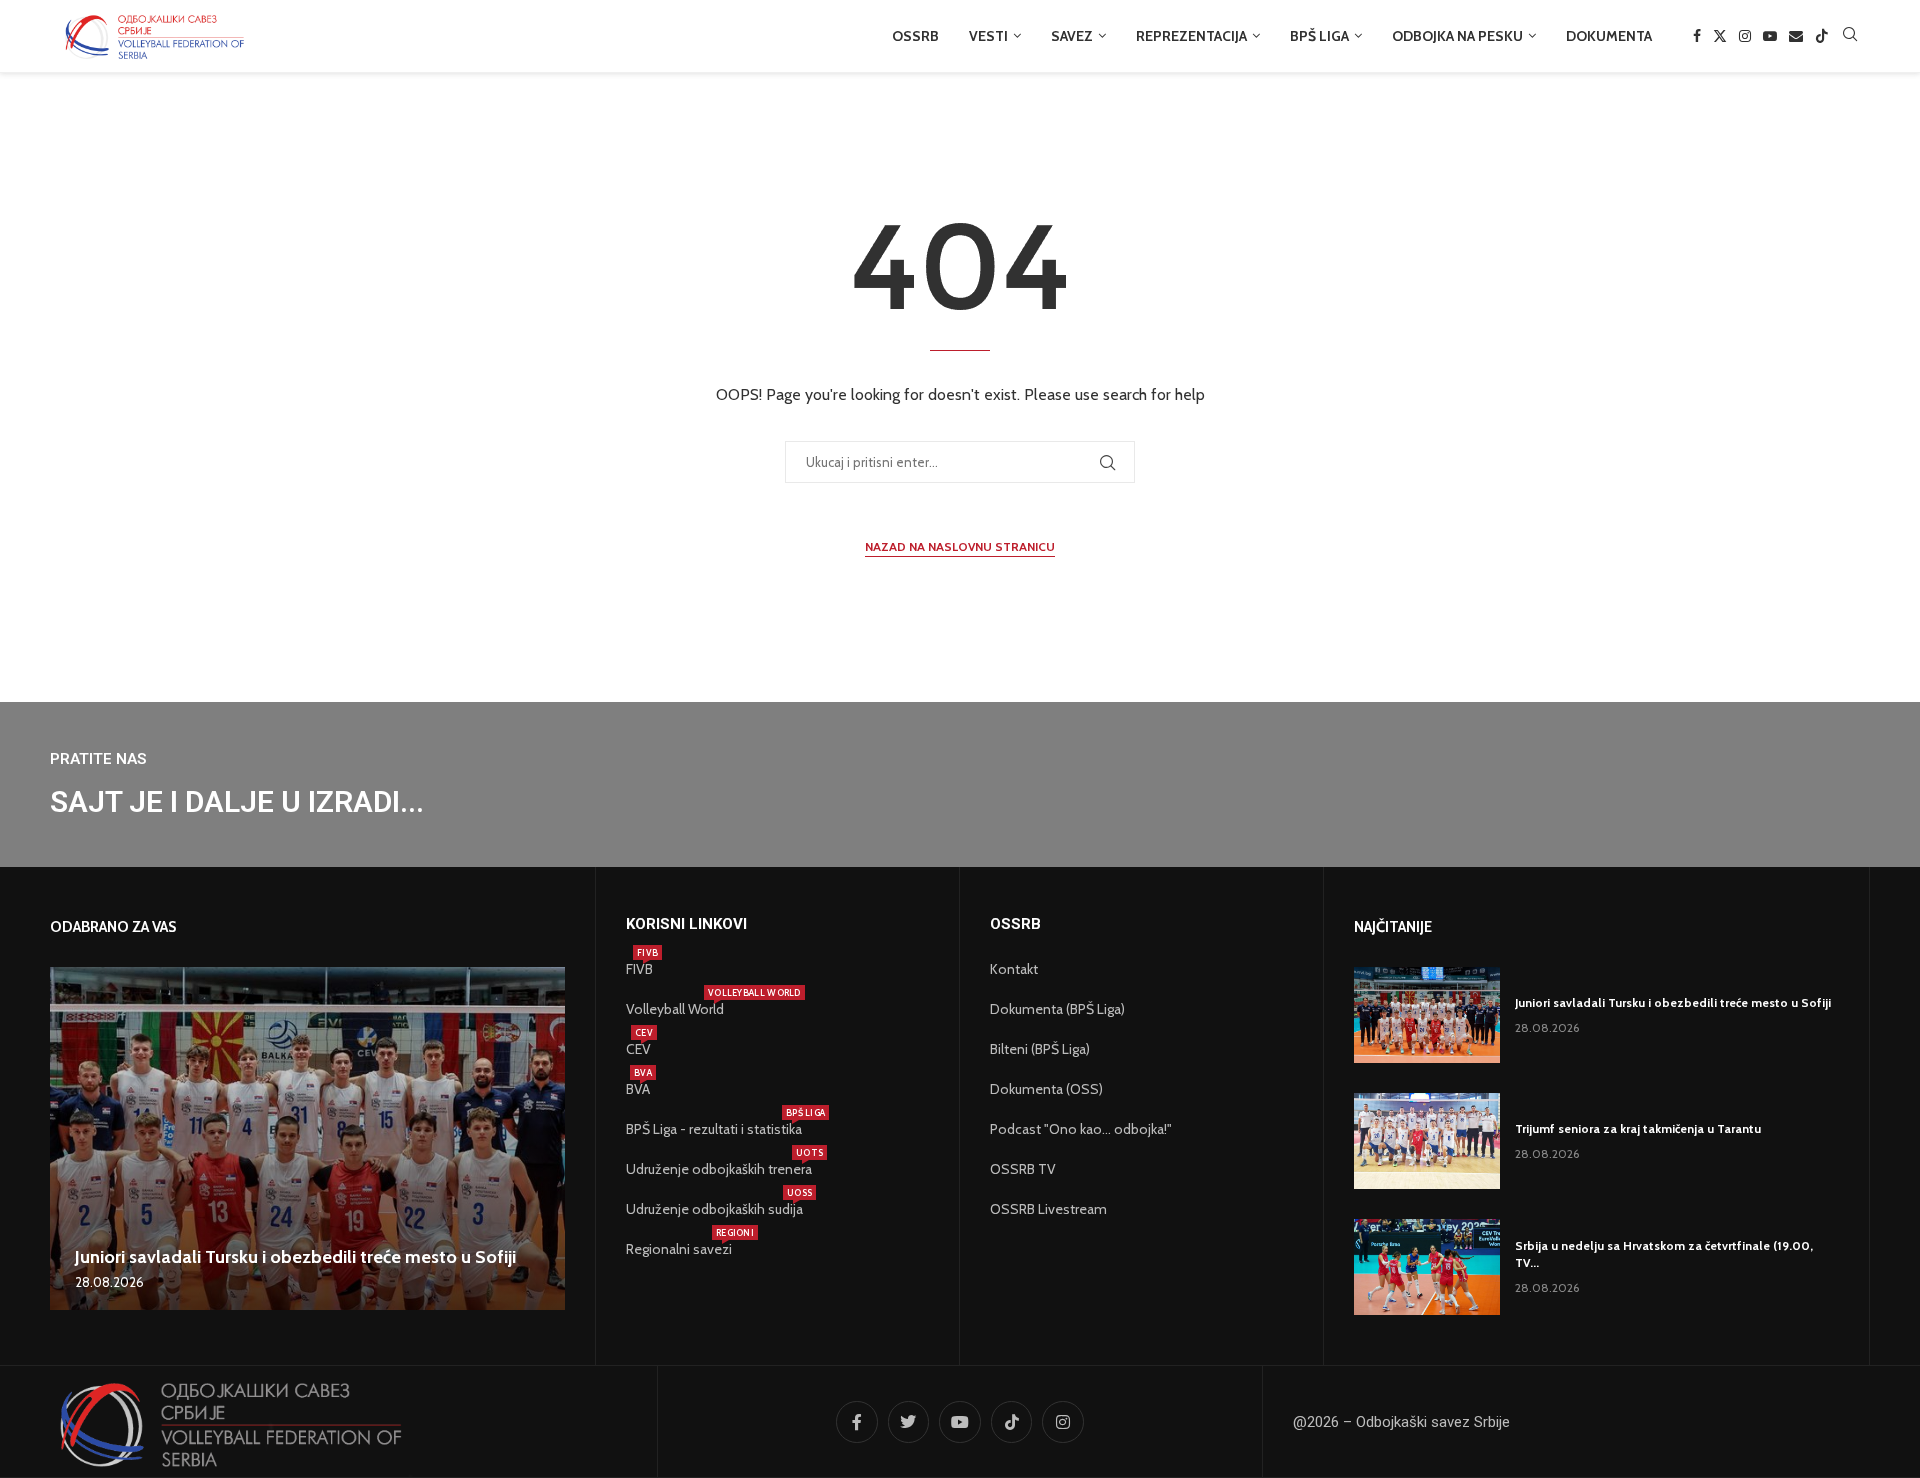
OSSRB (915, 36)
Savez (1072, 36)
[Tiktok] (1822, 36)
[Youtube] (1770, 36)
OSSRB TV (1023, 1169)
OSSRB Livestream (1048, 1209)
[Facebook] (1697, 36)
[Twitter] (1720, 36)
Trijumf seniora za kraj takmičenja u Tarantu (1638, 1128)
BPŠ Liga (1319, 36)
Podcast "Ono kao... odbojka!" (1081, 1129)
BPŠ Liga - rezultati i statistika (714, 1129)
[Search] (1850, 36)
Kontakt (1014, 969)
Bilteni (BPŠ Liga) (1040, 1049)
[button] (68, 1138)
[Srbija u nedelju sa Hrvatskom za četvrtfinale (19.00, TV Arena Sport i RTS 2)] (1427, 1267)
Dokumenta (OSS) (1046, 1089)
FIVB (639, 969)
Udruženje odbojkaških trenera (719, 1169)
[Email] (1796, 36)
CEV (638, 1049)
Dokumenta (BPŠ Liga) (1057, 1009)
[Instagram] (1745, 36)
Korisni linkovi (686, 924)
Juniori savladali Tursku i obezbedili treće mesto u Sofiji (295, 1257)
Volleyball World (675, 1009)
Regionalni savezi (679, 1249)
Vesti (988, 36)
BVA (638, 1089)
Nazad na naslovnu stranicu (960, 546)
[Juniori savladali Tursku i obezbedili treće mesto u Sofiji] (307, 1138)
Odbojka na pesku (1457, 36)
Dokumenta (1609, 36)
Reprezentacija (1191, 36)
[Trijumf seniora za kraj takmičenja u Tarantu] (1427, 1141)
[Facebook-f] (857, 1422)
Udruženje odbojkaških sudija (714, 1209)
